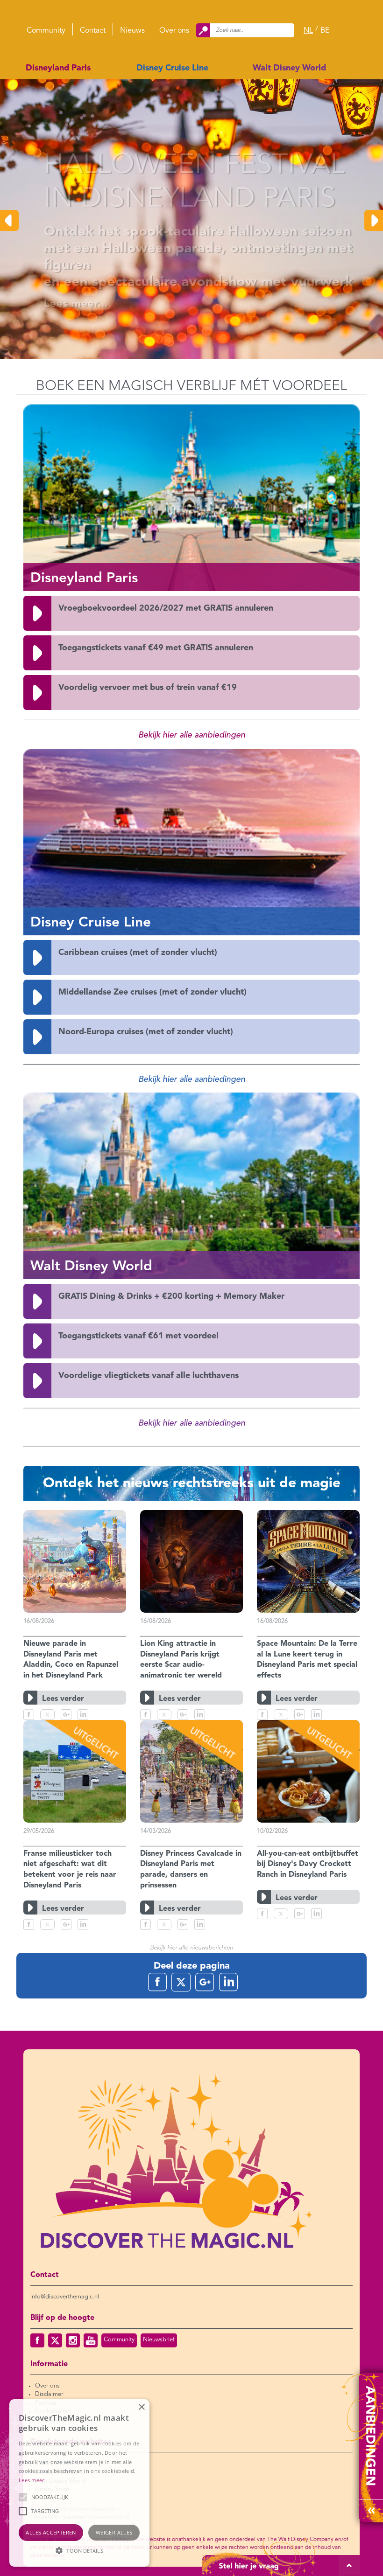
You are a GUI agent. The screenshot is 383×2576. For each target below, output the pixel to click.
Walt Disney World (289, 68)
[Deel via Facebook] (29, 1715)
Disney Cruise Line (172, 68)
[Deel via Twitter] (47, 1715)
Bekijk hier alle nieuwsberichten (191, 1948)
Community (46, 31)
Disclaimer (49, 2394)
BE (325, 31)
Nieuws (132, 31)
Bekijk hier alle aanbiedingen (192, 735)
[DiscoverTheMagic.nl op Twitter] (55, 2340)
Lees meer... (48, 304)
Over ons (174, 31)
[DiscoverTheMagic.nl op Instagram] (73, 2340)
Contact (93, 31)
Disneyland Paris (58, 68)
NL (308, 31)
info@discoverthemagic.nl (65, 2297)
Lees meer (32, 2480)
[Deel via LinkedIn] (83, 1715)
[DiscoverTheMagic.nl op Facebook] (37, 2340)
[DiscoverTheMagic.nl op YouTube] (91, 2340)
